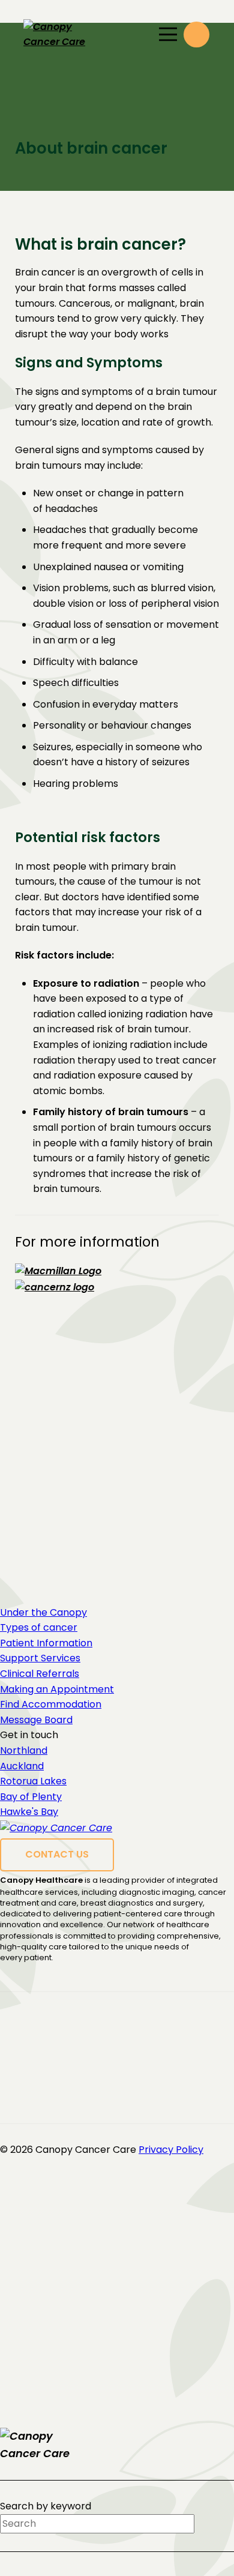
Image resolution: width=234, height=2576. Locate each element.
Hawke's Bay (29, 1812)
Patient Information (46, 1643)
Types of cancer (39, 1627)
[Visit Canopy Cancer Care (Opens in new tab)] (74, 2049)
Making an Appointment (57, 1689)
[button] (196, 35)
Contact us (57, 1854)
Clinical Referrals (40, 1674)
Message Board (36, 1720)
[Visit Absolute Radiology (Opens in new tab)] (104, 2081)
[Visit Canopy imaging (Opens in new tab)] (65, 2034)
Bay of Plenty (31, 1797)
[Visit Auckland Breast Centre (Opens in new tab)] (48, 2065)
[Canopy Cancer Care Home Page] (74, 35)
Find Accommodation (51, 1704)
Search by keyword (46, 2506)
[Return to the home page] (50, 2445)
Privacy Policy (171, 2150)
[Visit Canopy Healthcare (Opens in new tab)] (71, 2018)
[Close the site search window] (223, 2438)
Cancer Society (90, 1513)
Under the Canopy (43, 1612)
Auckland (22, 1766)
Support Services (40, 1658)
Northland (24, 1750)
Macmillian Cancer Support (120, 1474)
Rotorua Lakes (33, 1781)
